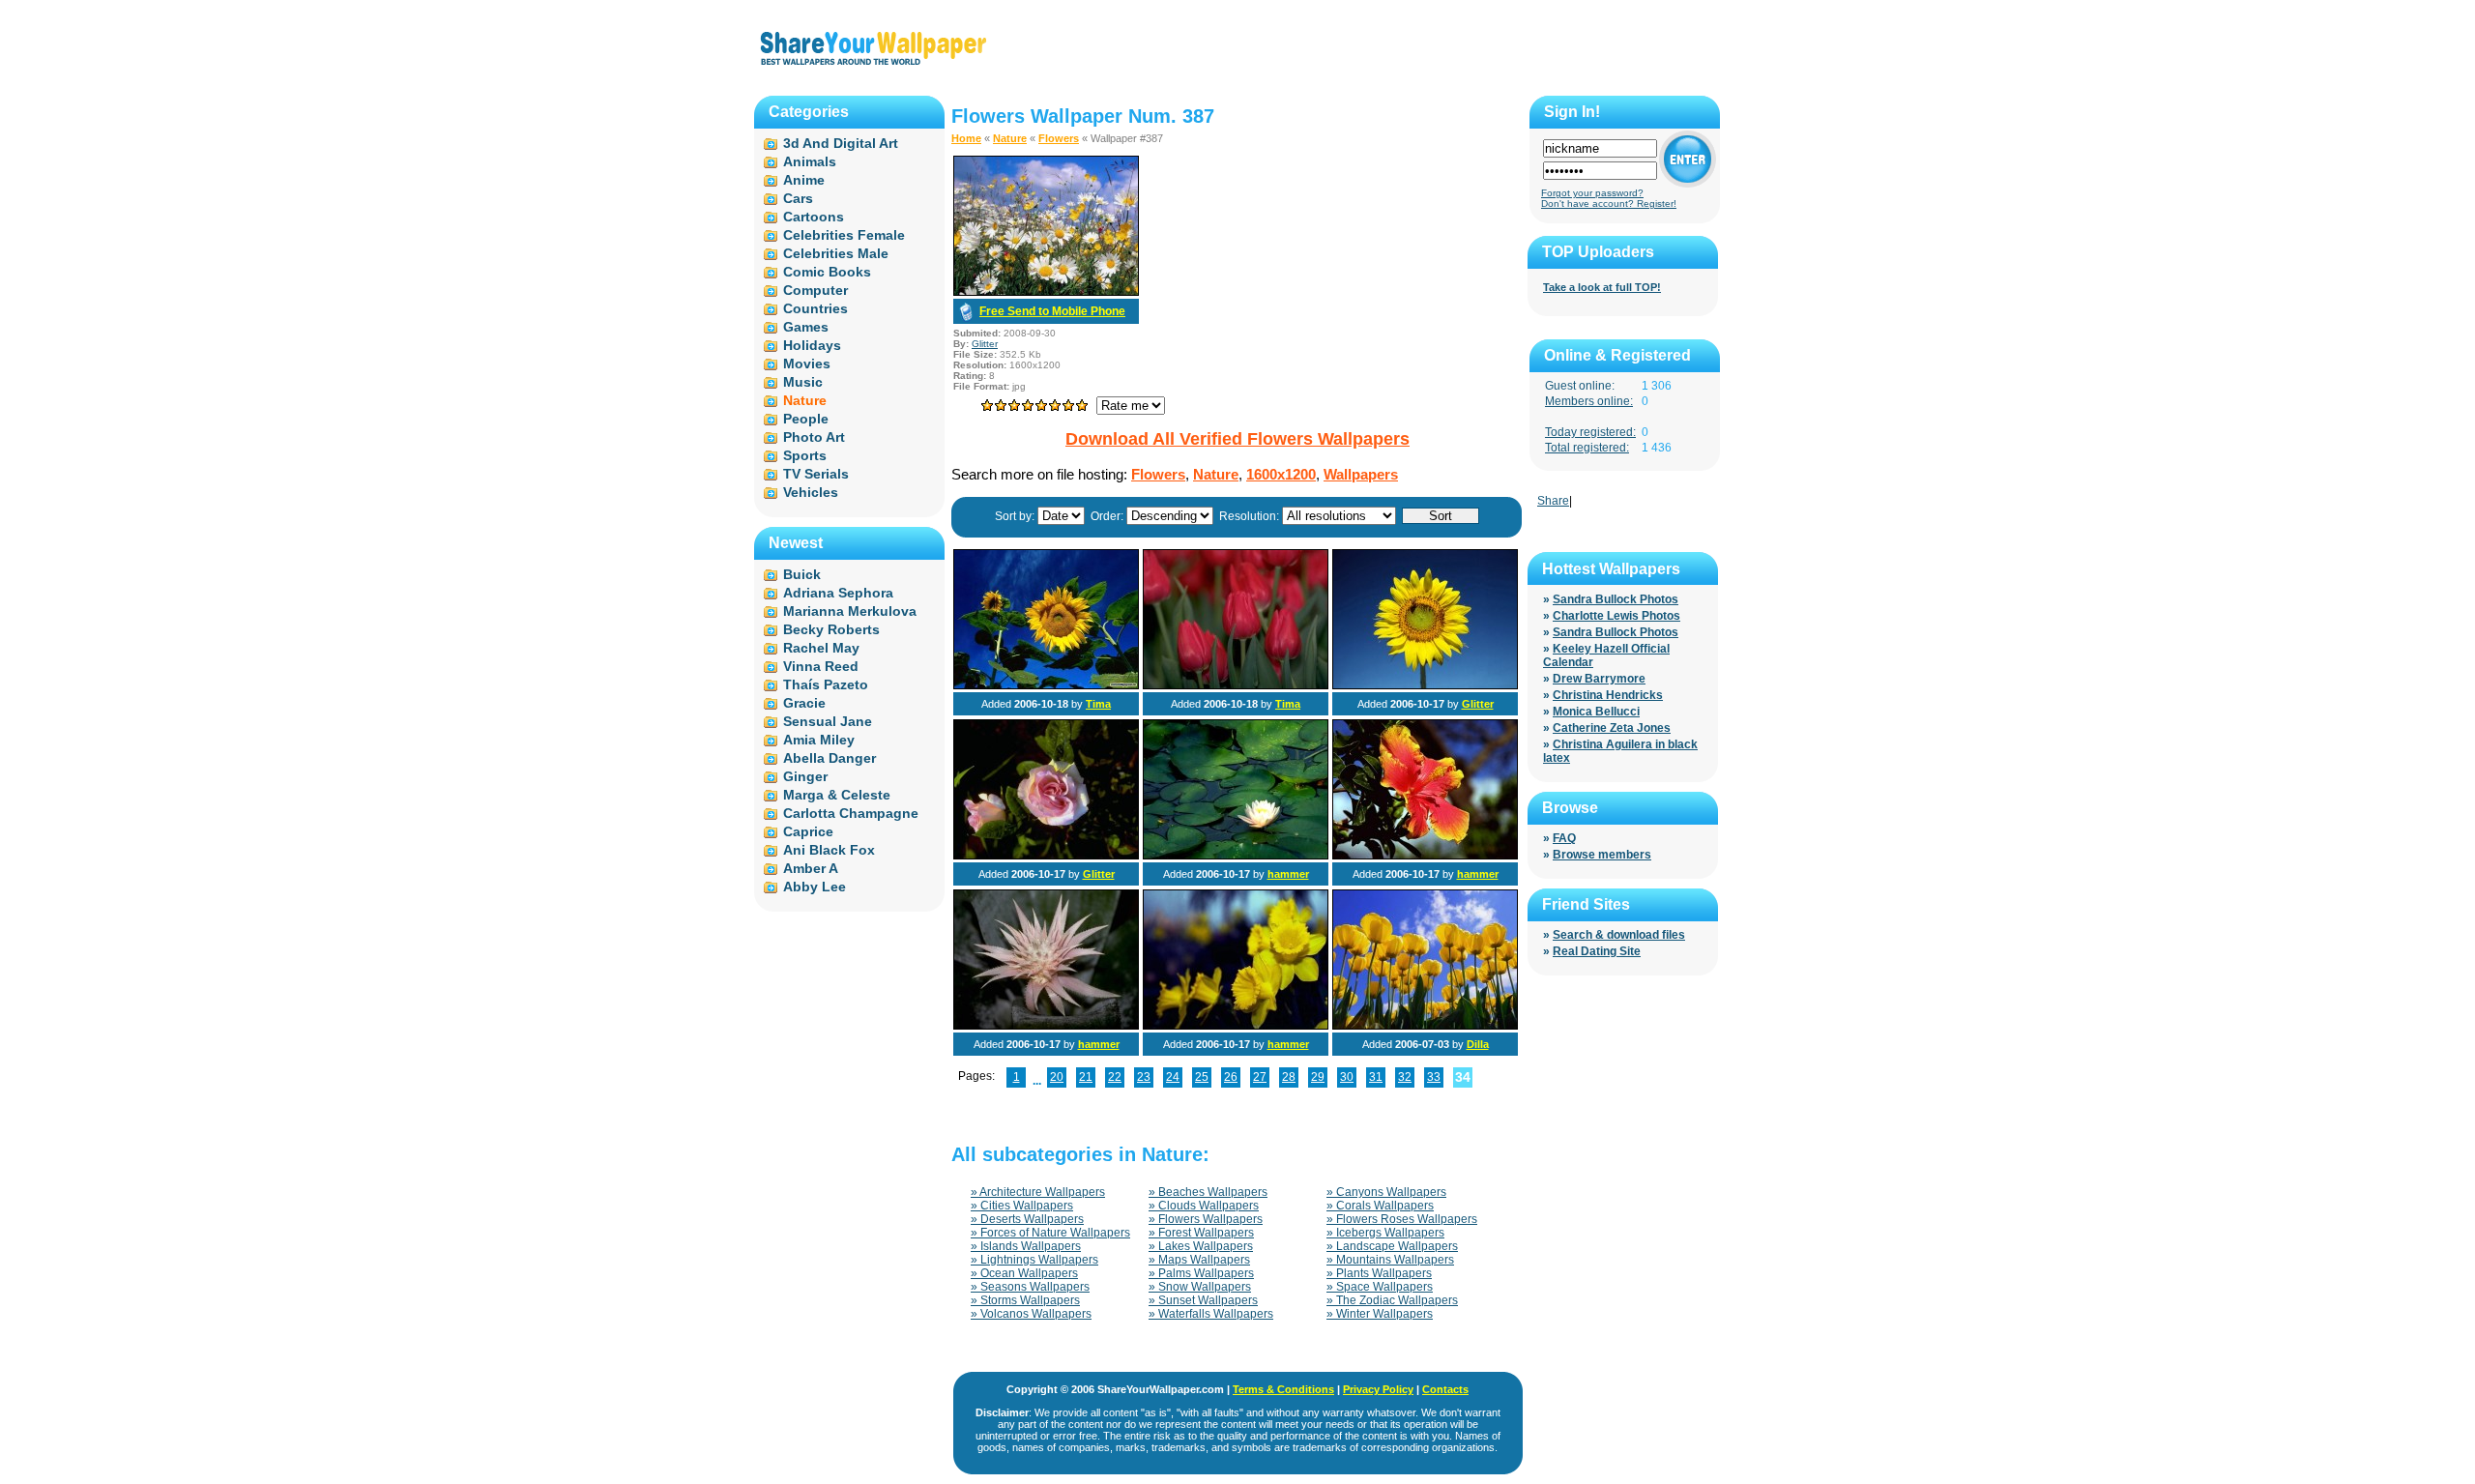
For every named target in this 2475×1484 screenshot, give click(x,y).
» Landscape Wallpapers (1392, 1246)
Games (806, 327)
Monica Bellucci (1596, 712)
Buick (802, 574)
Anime (804, 180)
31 (1376, 1077)
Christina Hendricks (1608, 695)
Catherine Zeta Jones (1612, 728)
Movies (807, 364)
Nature (1010, 138)
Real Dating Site (1597, 951)
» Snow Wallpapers (1200, 1287)
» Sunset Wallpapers (1203, 1300)
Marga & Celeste (837, 795)
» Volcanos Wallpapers (1031, 1314)
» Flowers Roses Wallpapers (1402, 1219)
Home (966, 138)
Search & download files (1619, 935)
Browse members (1602, 855)
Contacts (1445, 1389)
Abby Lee (815, 887)
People (806, 419)
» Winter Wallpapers (1380, 1314)
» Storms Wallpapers (1025, 1300)
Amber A (811, 868)
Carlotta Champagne (851, 813)
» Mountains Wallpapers (1390, 1260)
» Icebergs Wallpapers (1385, 1233)
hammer (1288, 874)
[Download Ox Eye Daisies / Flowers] (1046, 292)
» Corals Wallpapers (1380, 1206)
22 (1115, 1077)
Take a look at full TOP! (1602, 287)
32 (1405, 1077)
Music (803, 382)
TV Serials (816, 474)
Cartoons (814, 217)
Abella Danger (830, 758)
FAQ (1564, 838)
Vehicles (811, 492)
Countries (815, 308)
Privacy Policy (1378, 1389)
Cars (798, 198)
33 (1434, 1077)
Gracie (804, 703)
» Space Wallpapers (1380, 1287)
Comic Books (827, 272)
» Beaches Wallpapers (1208, 1192)
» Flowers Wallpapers (1206, 1219)
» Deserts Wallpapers (1027, 1219)
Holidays (812, 345)
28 (1289, 1077)
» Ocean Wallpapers (1024, 1273)
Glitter (985, 344)
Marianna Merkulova (850, 611)
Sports (805, 455)
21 (1086, 1077)
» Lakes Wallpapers (1201, 1246)
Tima (1098, 704)
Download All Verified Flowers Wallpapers (1237, 439)
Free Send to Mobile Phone (1052, 311)
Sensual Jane (828, 721)
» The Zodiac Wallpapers (1392, 1300)
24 (1173, 1077)
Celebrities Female (844, 235)
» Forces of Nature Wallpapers (1050, 1233)
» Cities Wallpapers (1022, 1206)
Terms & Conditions (1283, 1389)
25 (1202, 1077)
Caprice (808, 831)
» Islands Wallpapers (1026, 1246)
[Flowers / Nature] (1046, 685)
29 (1318, 1077)
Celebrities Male (836, 253)
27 (1260, 1077)
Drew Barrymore (1599, 679)
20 (1057, 1077)
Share (1553, 501)
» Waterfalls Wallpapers (1211, 1314)
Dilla (1478, 1044)
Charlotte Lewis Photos (1616, 616)
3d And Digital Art (841, 143)
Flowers (1059, 138)
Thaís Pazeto (826, 684)
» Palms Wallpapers (1201, 1273)
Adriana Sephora (838, 593)
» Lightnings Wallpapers (1034, 1260)
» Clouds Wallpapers (1204, 1206)
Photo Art (814, 437)
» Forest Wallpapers (1201, 1233)
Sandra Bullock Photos (1616, 599)
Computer (815, 290)
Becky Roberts (831, 629)
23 (1144, 1077)
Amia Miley (819, 740)
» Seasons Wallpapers (1030, 1287)
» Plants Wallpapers (1379, 1273)
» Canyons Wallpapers (1386, 1192)
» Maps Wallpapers (1199, 1260)
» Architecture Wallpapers (1038, 1192)
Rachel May (821, 648)
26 (1231, 1077)
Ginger (805, 776)
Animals (810, 161)
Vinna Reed (821, 666)
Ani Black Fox (829, 850)
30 (1347, 1077)
